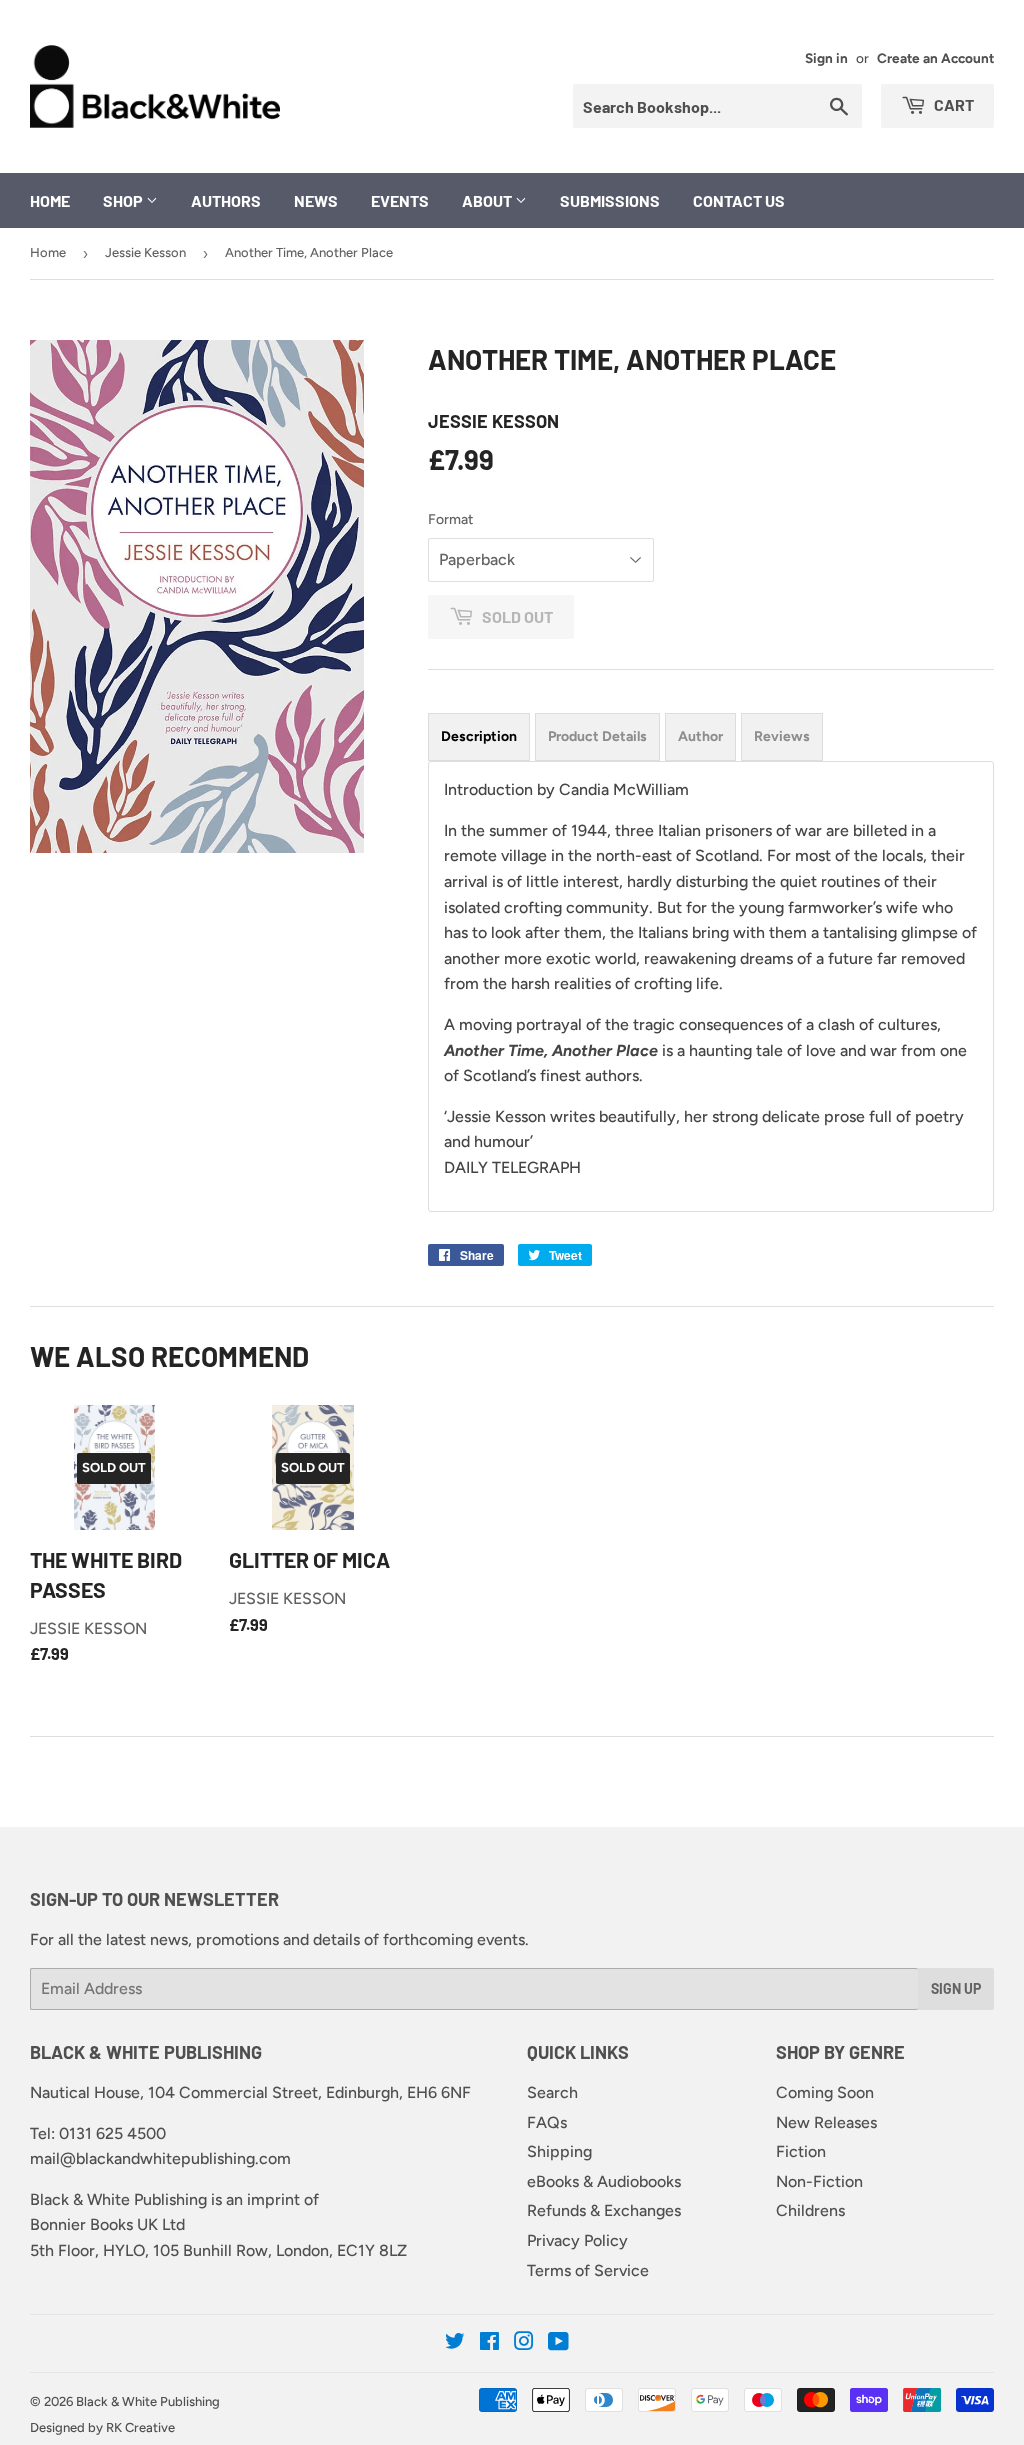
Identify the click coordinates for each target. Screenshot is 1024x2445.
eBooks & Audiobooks (604, 2181)
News (316, 200)
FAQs (547, 2122)
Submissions (610, 200)
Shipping (559, 2151)
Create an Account (935, 58)
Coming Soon (825, 2092)
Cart (952, 104)
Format (450, 519)
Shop (124, 200)
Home (50, 200)
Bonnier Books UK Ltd (107, 2224)
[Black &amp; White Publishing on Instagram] (524, 2343)
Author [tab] (700, 736)
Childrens (810, 2210)
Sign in (826, 58)
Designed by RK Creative (102, 2427)
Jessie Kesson (145, 252)
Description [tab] (479, 736)
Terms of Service (588, 2270)
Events (400, 200)
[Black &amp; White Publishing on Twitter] (455, 2343)
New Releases (826, 2122)
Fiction (801, 2151)
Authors (226, 200)
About (488, 200)
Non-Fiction (819, 2181)
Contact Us (739, 200)
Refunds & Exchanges (604, 2210)
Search (552, 2092)
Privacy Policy (577, 2240)
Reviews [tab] (782, 736)
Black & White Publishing (148, 2401)
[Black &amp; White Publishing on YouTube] (558, 2343)
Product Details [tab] (597, 736)
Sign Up (956, 1988)
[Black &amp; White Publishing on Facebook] (489, 2343)
